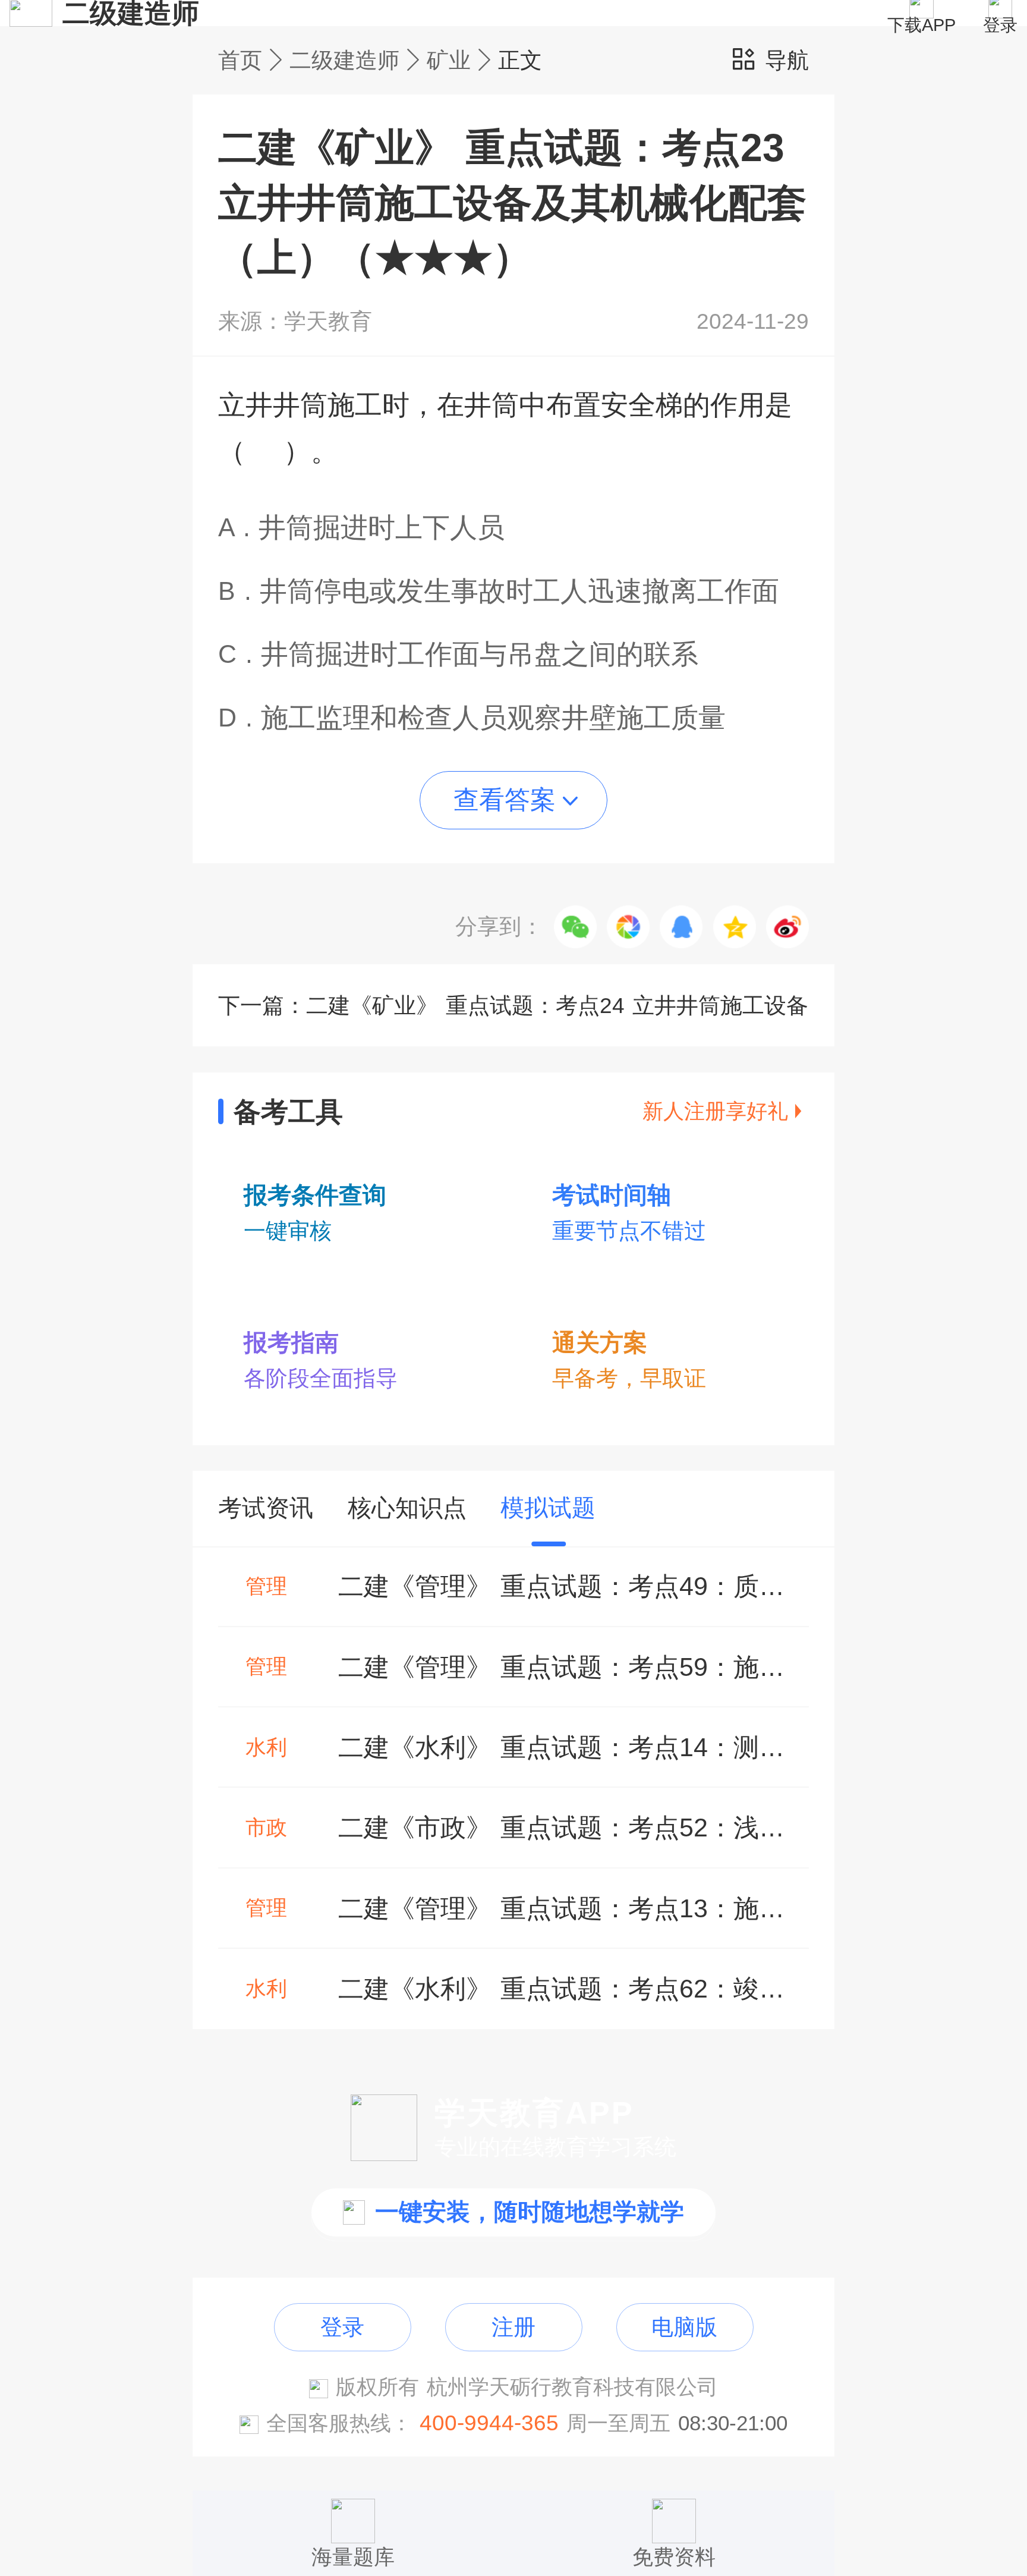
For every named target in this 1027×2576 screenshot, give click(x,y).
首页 (240, 60)
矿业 (449, 60)
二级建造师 (344, 60)
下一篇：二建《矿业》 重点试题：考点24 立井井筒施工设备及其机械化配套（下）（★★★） (513, 1020)
